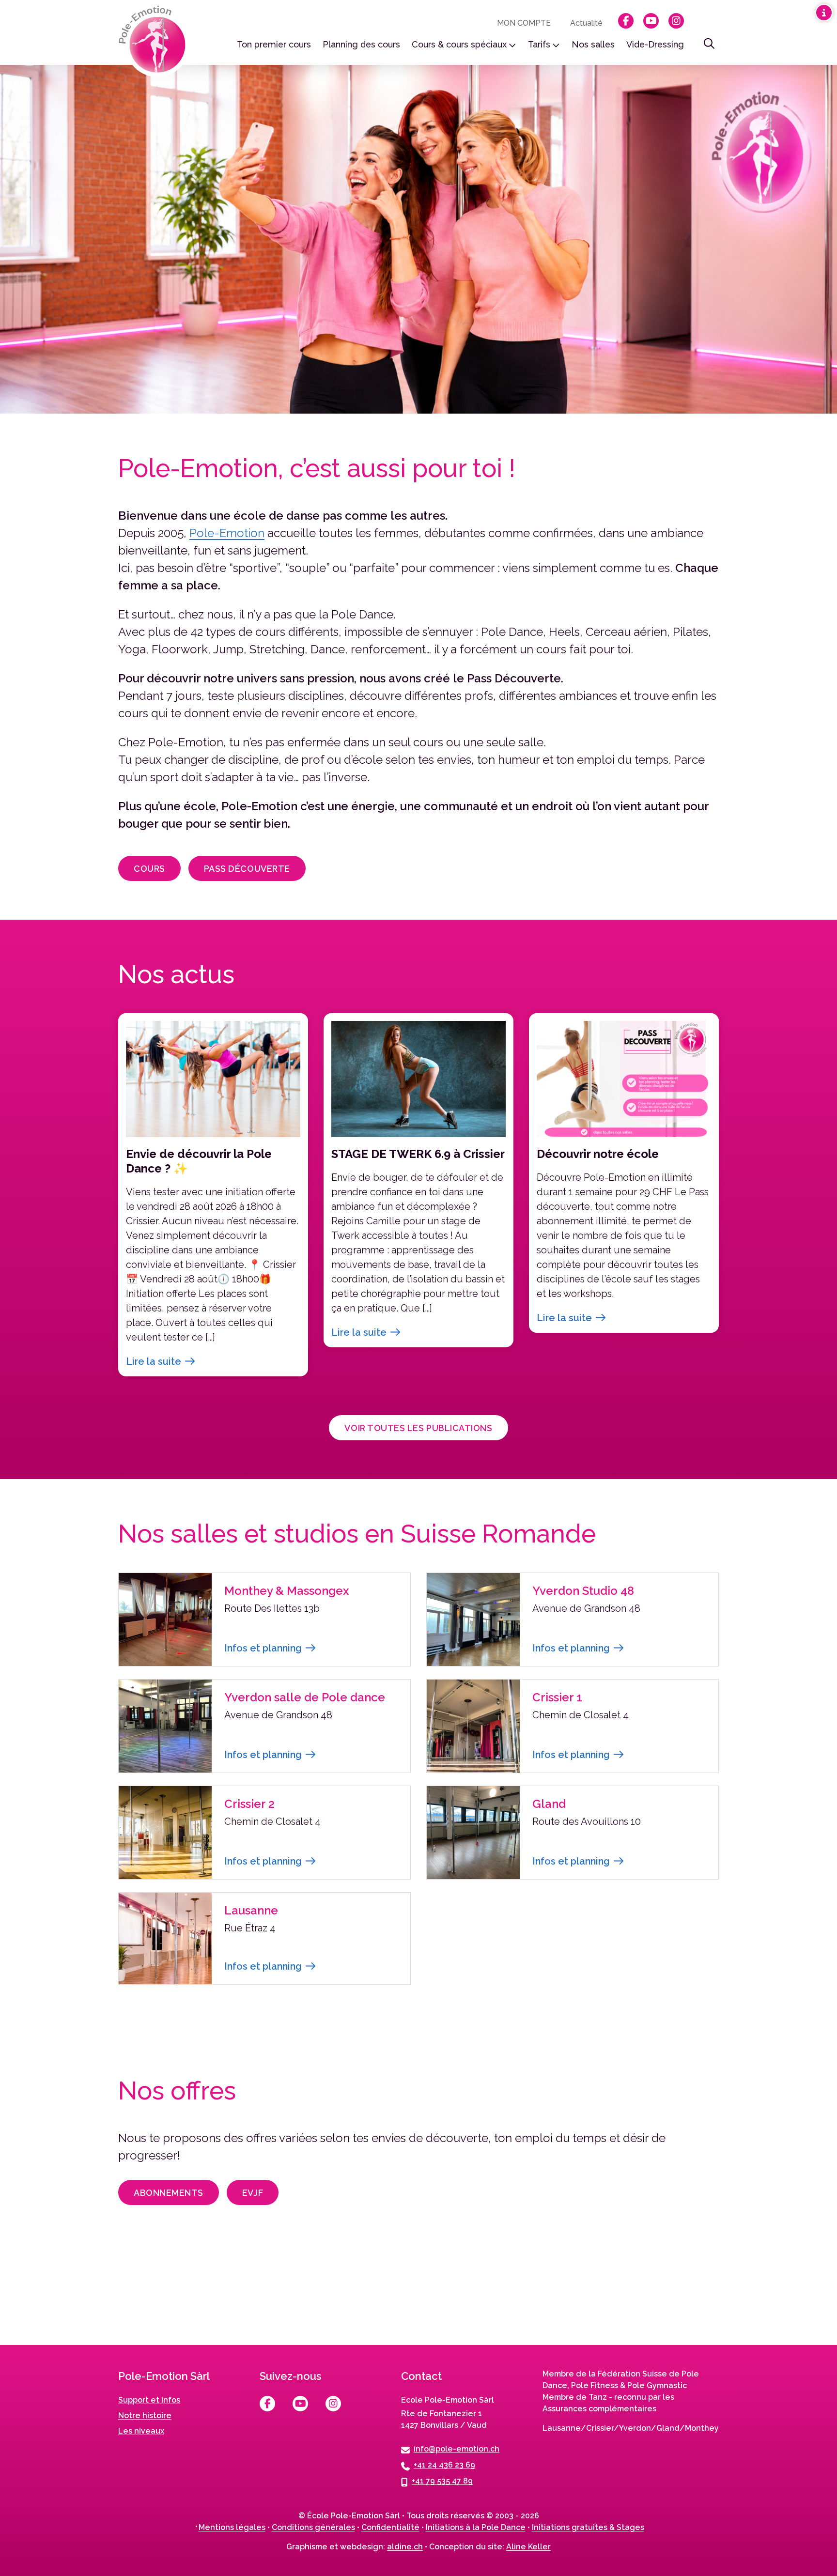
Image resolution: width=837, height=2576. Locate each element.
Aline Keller (528, 2547)
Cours (149, 869)
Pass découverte (247, 869)
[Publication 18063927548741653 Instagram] (585, 2294)
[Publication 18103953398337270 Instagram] (752, 2294)
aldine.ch (405, 2547)
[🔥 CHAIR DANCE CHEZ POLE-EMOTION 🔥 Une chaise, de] (252, 2294)
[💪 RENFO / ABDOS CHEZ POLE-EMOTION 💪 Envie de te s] (419, 2294)
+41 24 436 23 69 (444, 2465)
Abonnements (169, 2193)
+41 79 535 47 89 (442, 2481)
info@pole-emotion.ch (457, 2449)
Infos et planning (263, 1648)
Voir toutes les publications (418, 1428)
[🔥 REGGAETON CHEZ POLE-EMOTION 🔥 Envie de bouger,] (85, 2294)
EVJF (253, 2193)
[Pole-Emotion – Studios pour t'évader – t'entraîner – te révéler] (155, 42)
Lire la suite (154, 1361)
